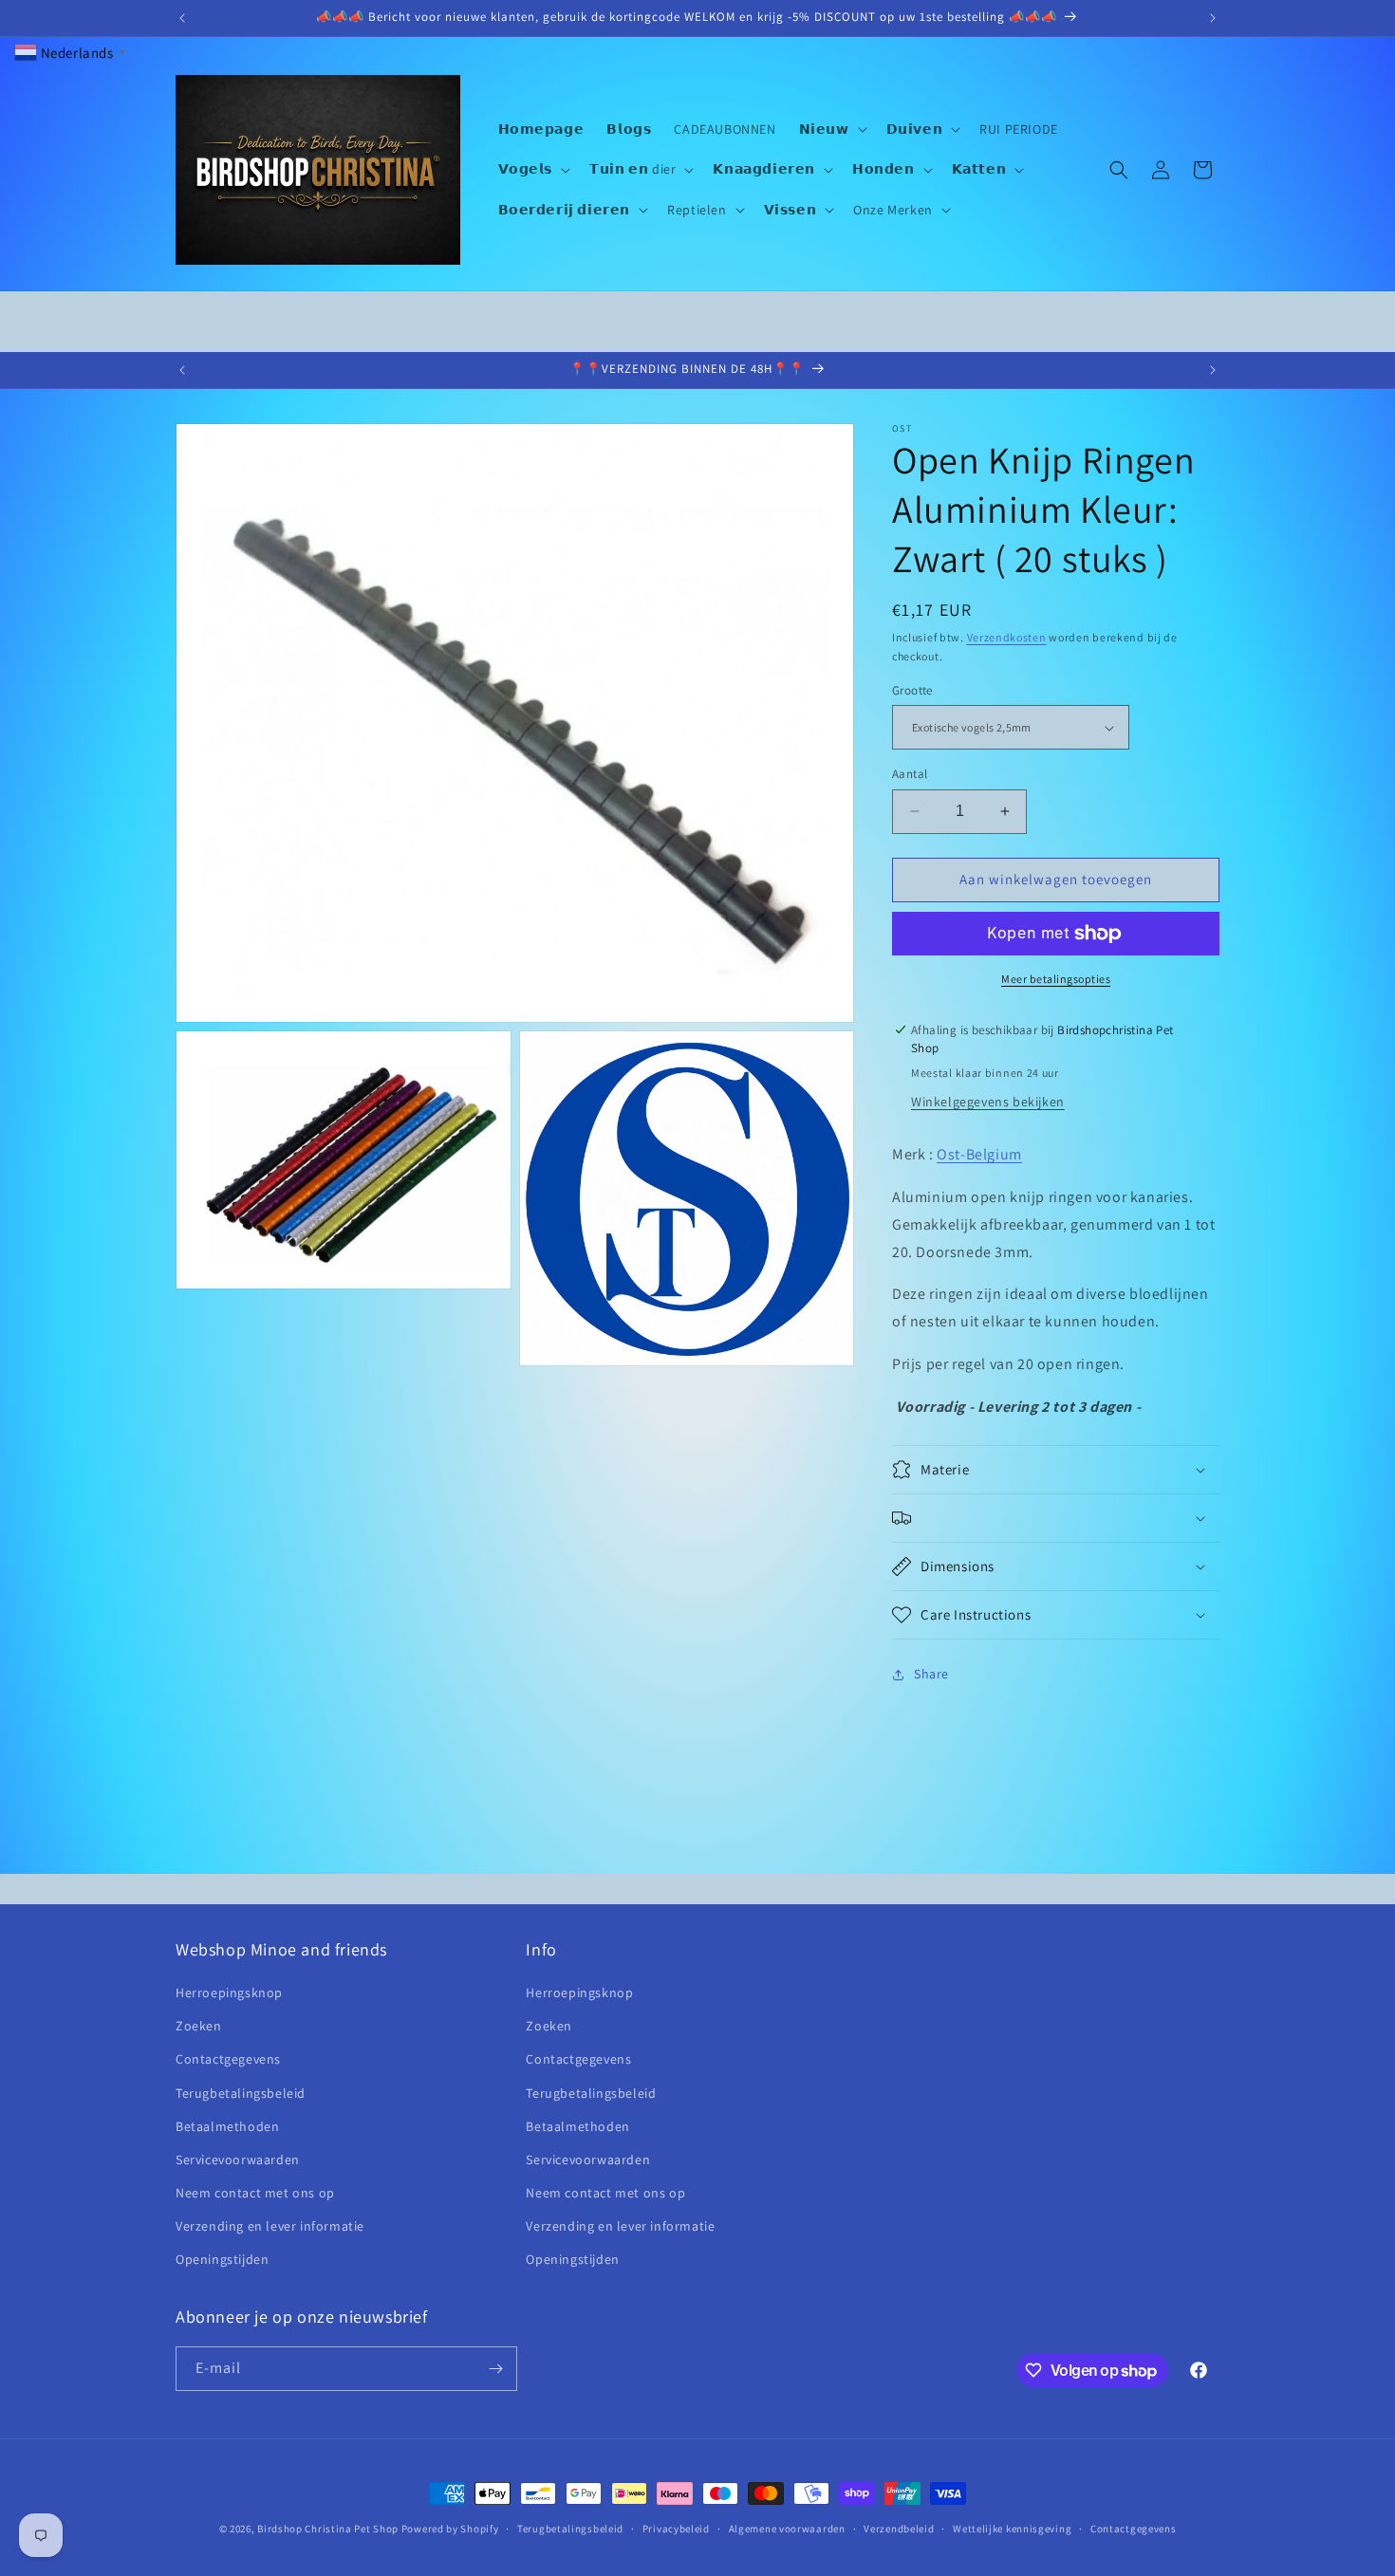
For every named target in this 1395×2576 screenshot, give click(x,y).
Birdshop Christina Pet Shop (328, 2529)
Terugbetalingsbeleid (241, 2093)
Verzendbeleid (899, 2529)
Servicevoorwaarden (238, 2159)
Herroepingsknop (229, 1992)
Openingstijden (222, 2259)
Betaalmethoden (227, 2126)
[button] (831, 129)
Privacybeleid (676, 2529)
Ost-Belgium (979, 1154)
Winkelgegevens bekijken (988, 1102)
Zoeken (199, 2026)
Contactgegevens (228, 2059)
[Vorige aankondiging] (182, 18)
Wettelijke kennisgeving (1012, 2529)
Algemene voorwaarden (787, 2529)
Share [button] (931, 1674)
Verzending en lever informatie (270, 2226)
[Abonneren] (495, 2369)
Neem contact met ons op (255, 2193)
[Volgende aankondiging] (1213, 18)
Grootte (912, 690)
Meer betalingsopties (1056, 979)
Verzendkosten (1007, 637)
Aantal (910, 774)
